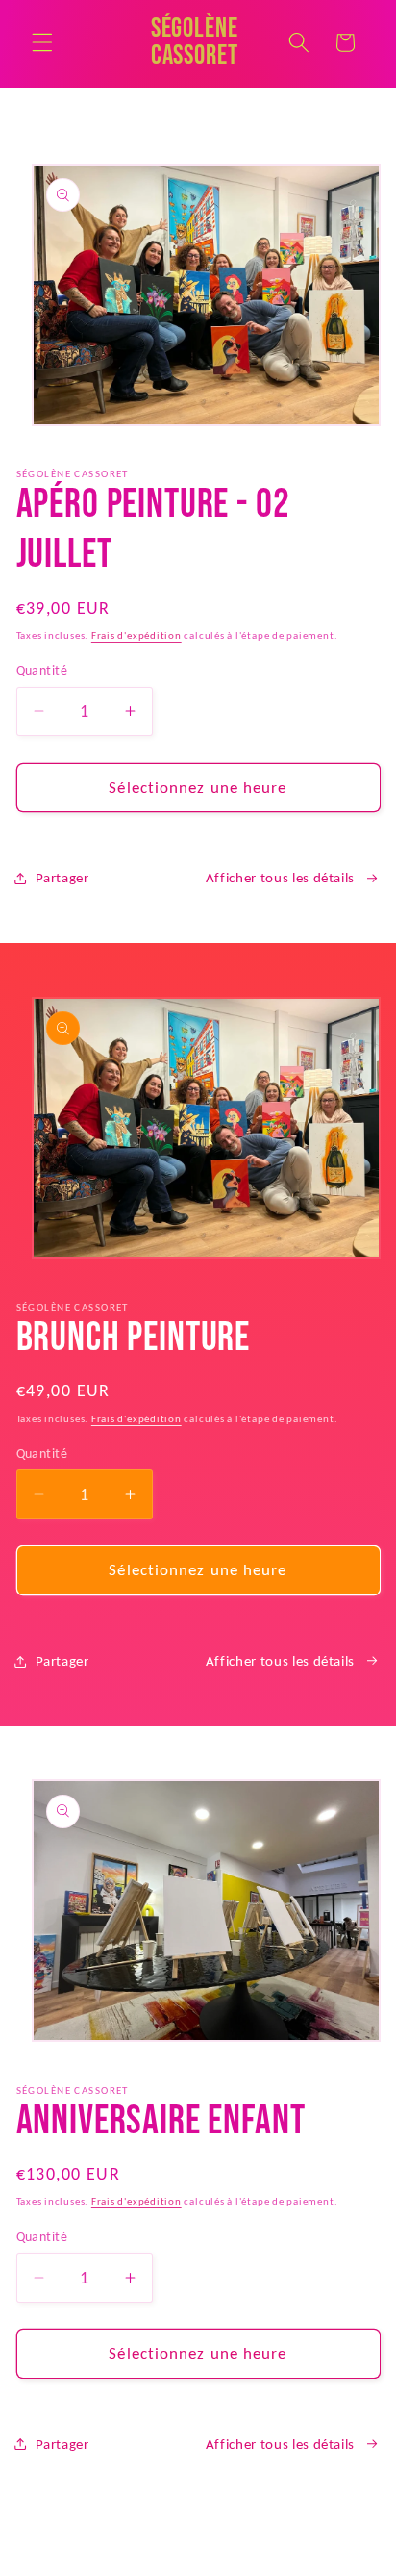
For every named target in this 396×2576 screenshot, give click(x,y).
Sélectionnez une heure (198, 787)
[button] (42, 42)
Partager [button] (62, 877)
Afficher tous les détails (281, 877)
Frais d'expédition (136, 636)
